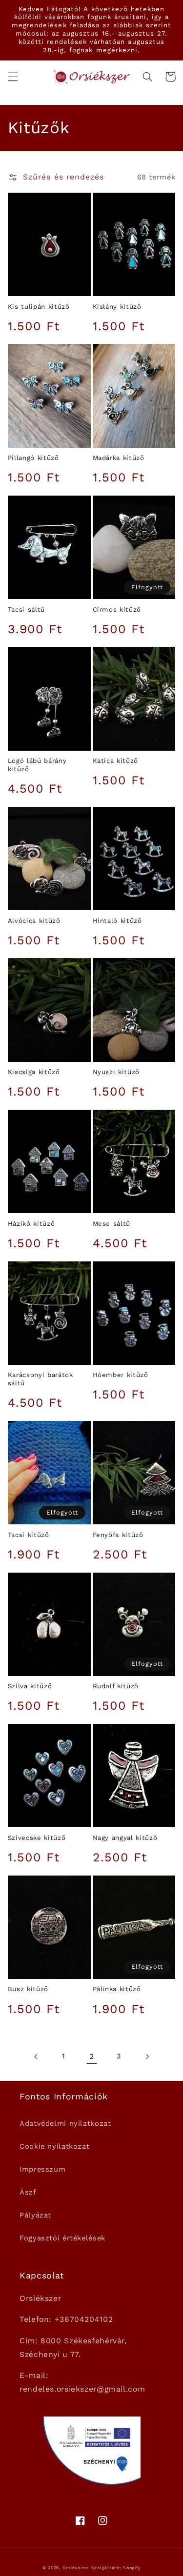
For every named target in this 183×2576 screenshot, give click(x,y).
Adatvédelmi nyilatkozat (65, 2123)
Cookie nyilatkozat (54, 2146)
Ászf (28, 2192)
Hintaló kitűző (117, 921)
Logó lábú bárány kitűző (37, 765)
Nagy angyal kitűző (125, 1838)
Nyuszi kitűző (116, 1072)
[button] (13, 77)
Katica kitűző (116, 761)
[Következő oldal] (147, 2057)
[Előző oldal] (36, 2057)
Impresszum (42, 2169)
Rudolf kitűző (116, 1686)
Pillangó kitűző (33, 458)
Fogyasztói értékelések (62, 2238)
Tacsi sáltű (26, 609)
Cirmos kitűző (117, 609)
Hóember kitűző (121, 1375)
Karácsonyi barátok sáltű (41, 1379)
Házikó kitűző (31, 1224)
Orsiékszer (76, 2568)
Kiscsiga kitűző (34, 1072)
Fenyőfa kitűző (118, 1535)
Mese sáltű (112, 1224)
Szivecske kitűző (37, 1838)
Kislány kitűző (117, 307)
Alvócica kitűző (34, 921)
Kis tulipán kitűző (39, 307)
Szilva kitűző (30, 1686)
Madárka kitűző (119, 458)
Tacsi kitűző (29, 1535)
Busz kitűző (28, 1989)
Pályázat (35, 2215)
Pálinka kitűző (117, 1989)
